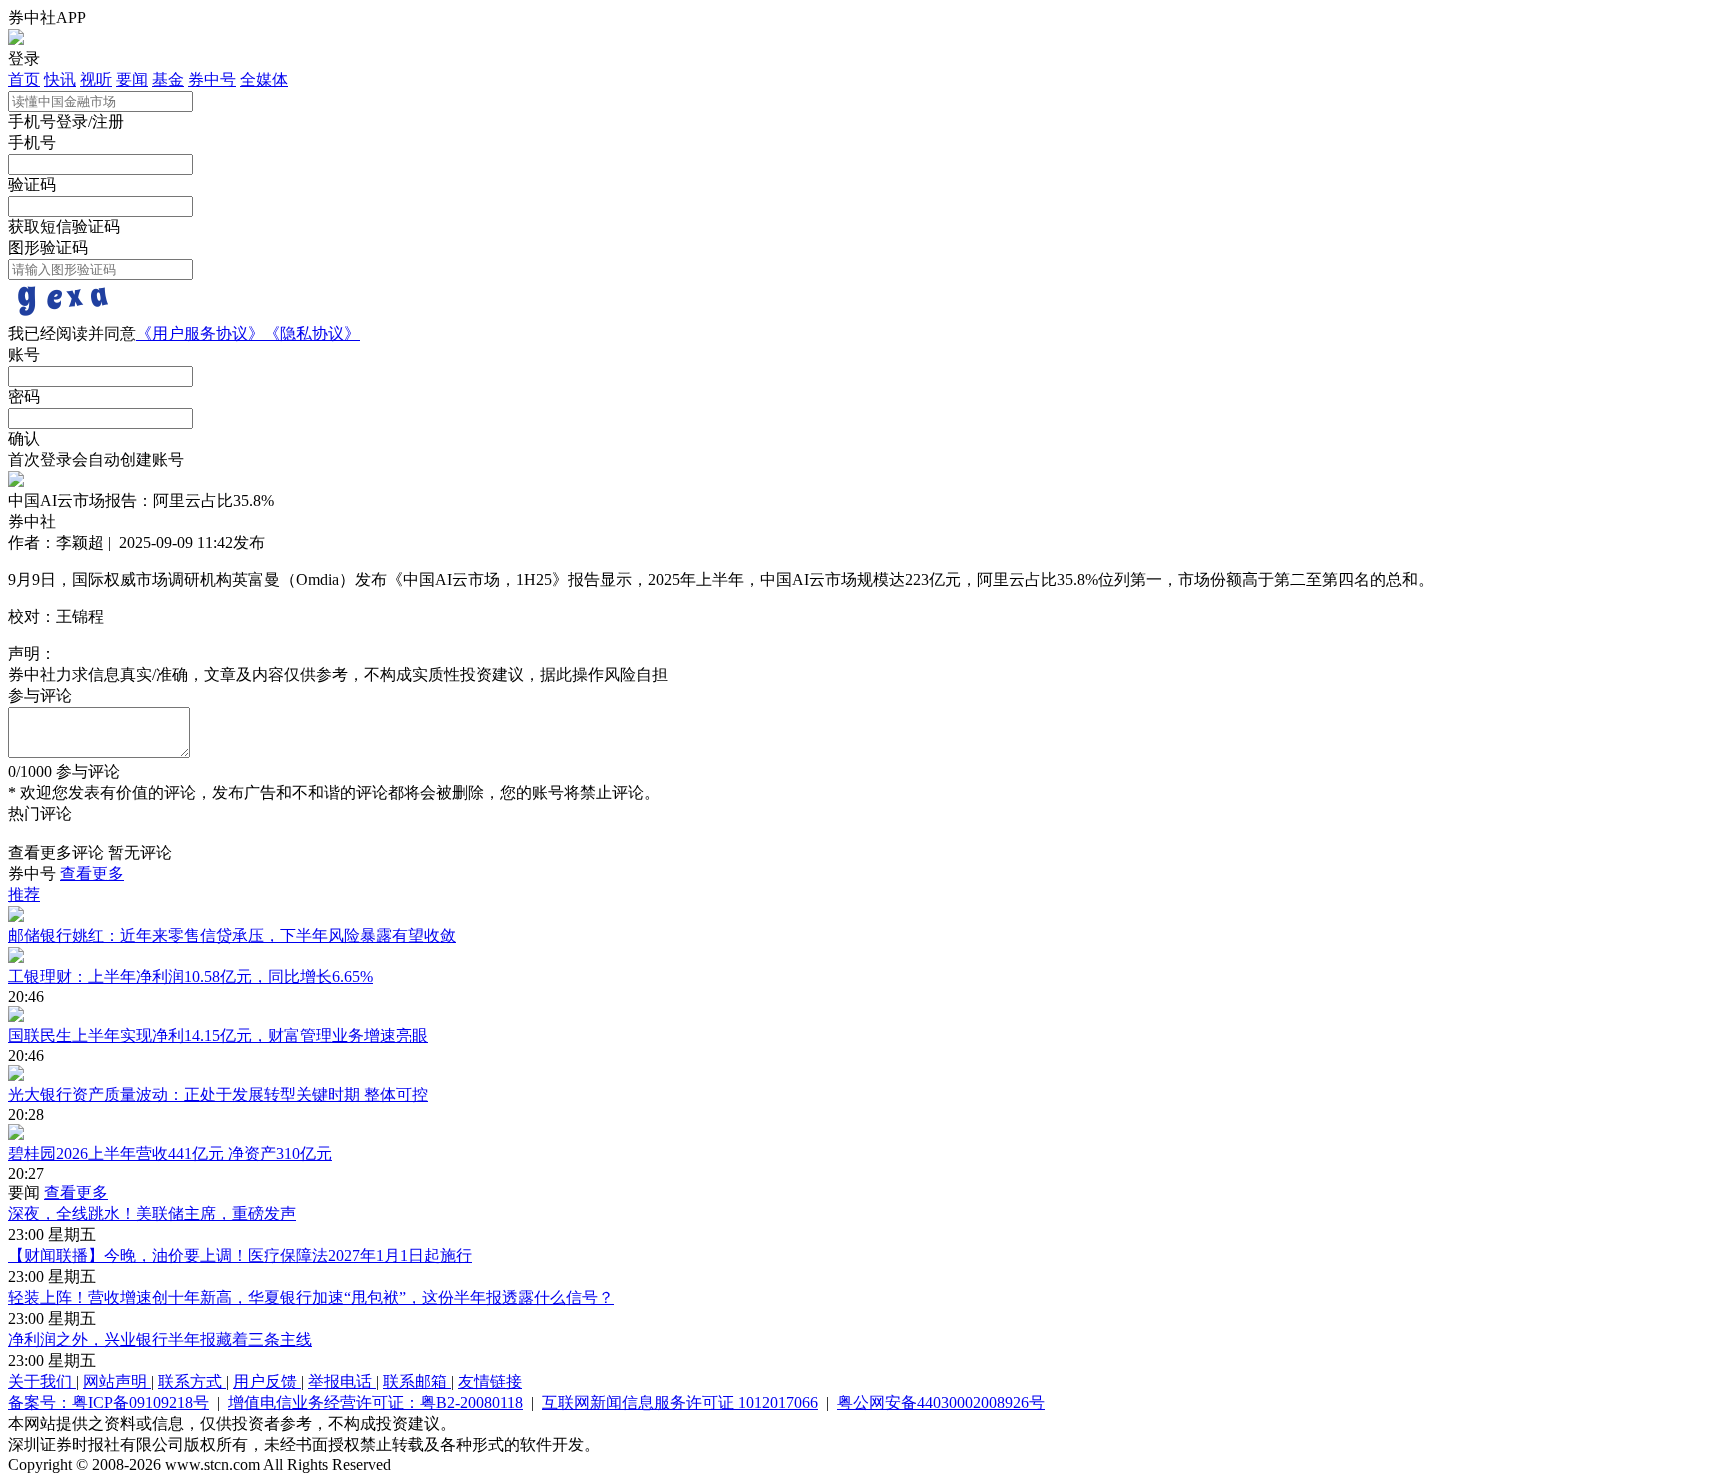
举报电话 (342, 1381)
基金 (168, 79)
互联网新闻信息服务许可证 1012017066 (680, 1402)
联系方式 (192, 1381)
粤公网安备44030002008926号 (941, 1402)
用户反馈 (267, 1381)
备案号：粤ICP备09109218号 (108, 1402)
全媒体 (264, 79)
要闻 (132, 79)
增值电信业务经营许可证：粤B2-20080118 (375, 1402)
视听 (96, 79)
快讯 (60, 79)
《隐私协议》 (312, 333)
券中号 (212, 79)
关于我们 (42, 1381)
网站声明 (117, 1381)
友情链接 (490, 1381)
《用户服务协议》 (200, 333)
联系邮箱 (417, 1381)
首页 (24, 79)
